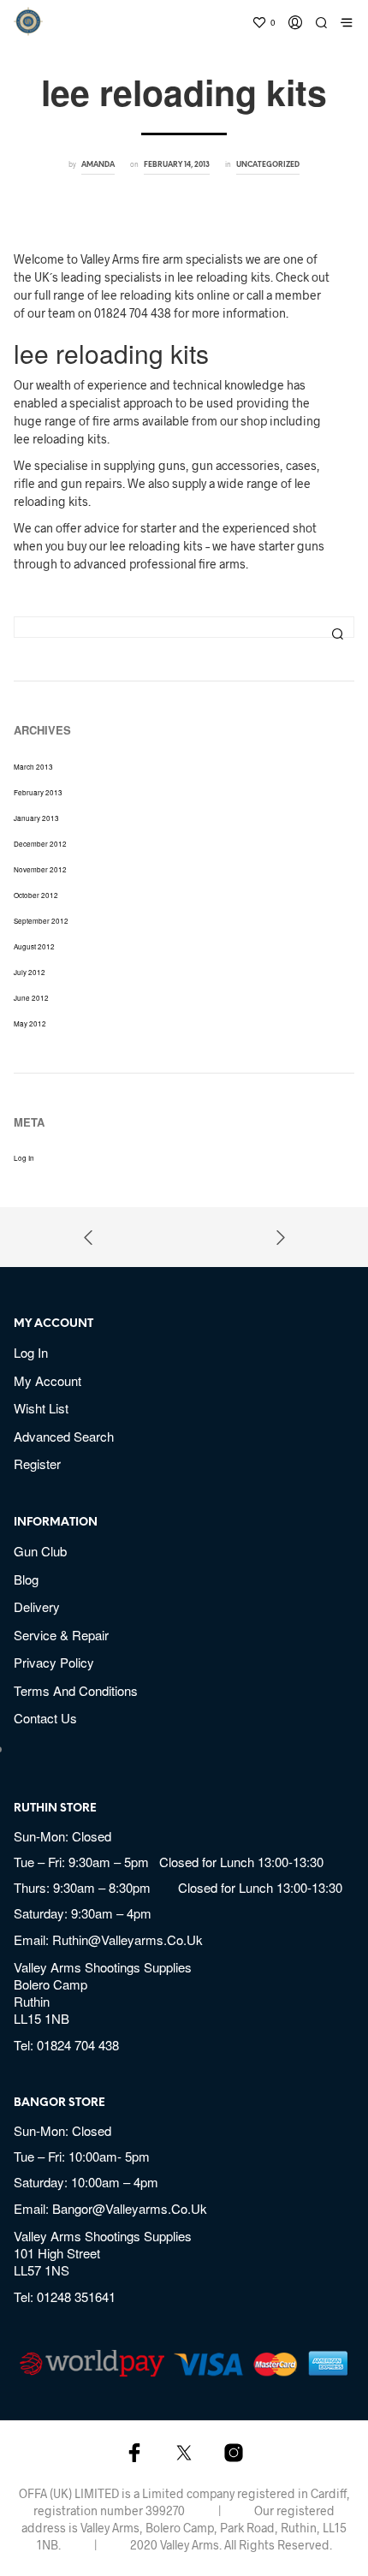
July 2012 (30, 972)
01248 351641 (76, 2296)
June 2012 (31, 998)
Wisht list (41, 1408)
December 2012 (40, 844)
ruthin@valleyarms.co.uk (128, 1939)
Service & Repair (61, 1635)
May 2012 (30, 1023)
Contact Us (45, 1718)
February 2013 (38, 792)
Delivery (37, 1606)
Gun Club (40, 1551)
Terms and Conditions (76, 1690)
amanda (98, 165)
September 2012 (41, 921)
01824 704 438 (78, 2045)
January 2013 (36, 818)
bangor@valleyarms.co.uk (130, 2208)
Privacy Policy (54, 1662)
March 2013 (33, 767)
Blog (26, 1579)
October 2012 (36, 895)
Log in (24, 1158)
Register (37, 1464)
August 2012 (34, 946)
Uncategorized (268, 165)
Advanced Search (64, 1436)
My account (47, 1380)
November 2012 (40, 869)
